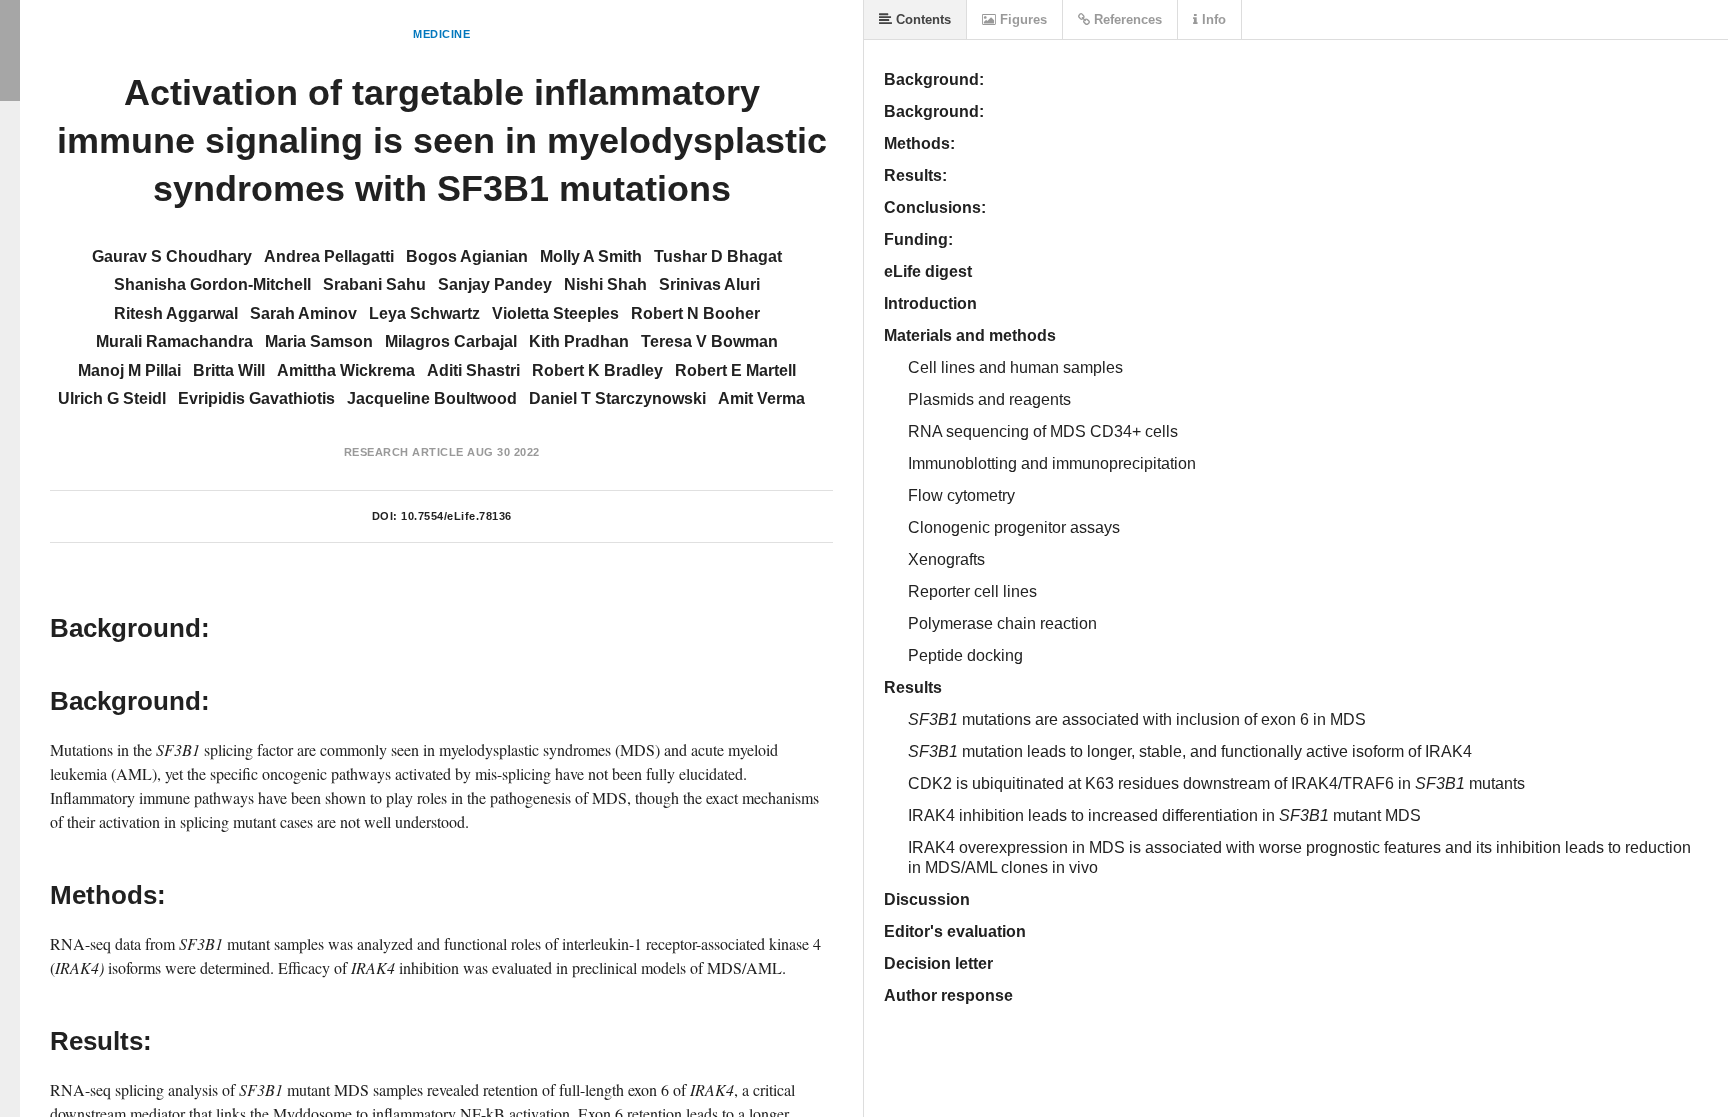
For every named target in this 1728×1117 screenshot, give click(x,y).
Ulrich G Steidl (112, 398)
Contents (921, 19)
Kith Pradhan (579, 341)
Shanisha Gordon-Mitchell (212, 284)
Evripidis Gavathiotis (256, 398)
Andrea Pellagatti (329, 256)
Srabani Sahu (374, 284)
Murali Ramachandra (174, 341)
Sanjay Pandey (495, 284)
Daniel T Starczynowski (617, 398)
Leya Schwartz (424, 313)
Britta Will (229, 370)
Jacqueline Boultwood (432, 398)
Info (1212, 19)
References (1126, 19)
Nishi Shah (605, 284)
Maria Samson (319, 341)
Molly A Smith (591, 256)
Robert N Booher (695, 313)
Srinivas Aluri (709, 284)
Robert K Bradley (597, 370)
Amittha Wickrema (346, 370)
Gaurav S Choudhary (172, 256)
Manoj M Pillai (129, 370)
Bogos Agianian (467, 256)
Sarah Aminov (303, 313)
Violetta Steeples (555, 313)
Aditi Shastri (473, 370)
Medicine (441, 34)
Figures (1021, 19)
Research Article (404, 452)
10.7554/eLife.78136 (456, 516)
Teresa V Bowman (709, 341)
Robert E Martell (735, 370)
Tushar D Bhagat (718, 256)
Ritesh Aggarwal (176, 313)
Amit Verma (761, 398)
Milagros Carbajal (451, 341)
